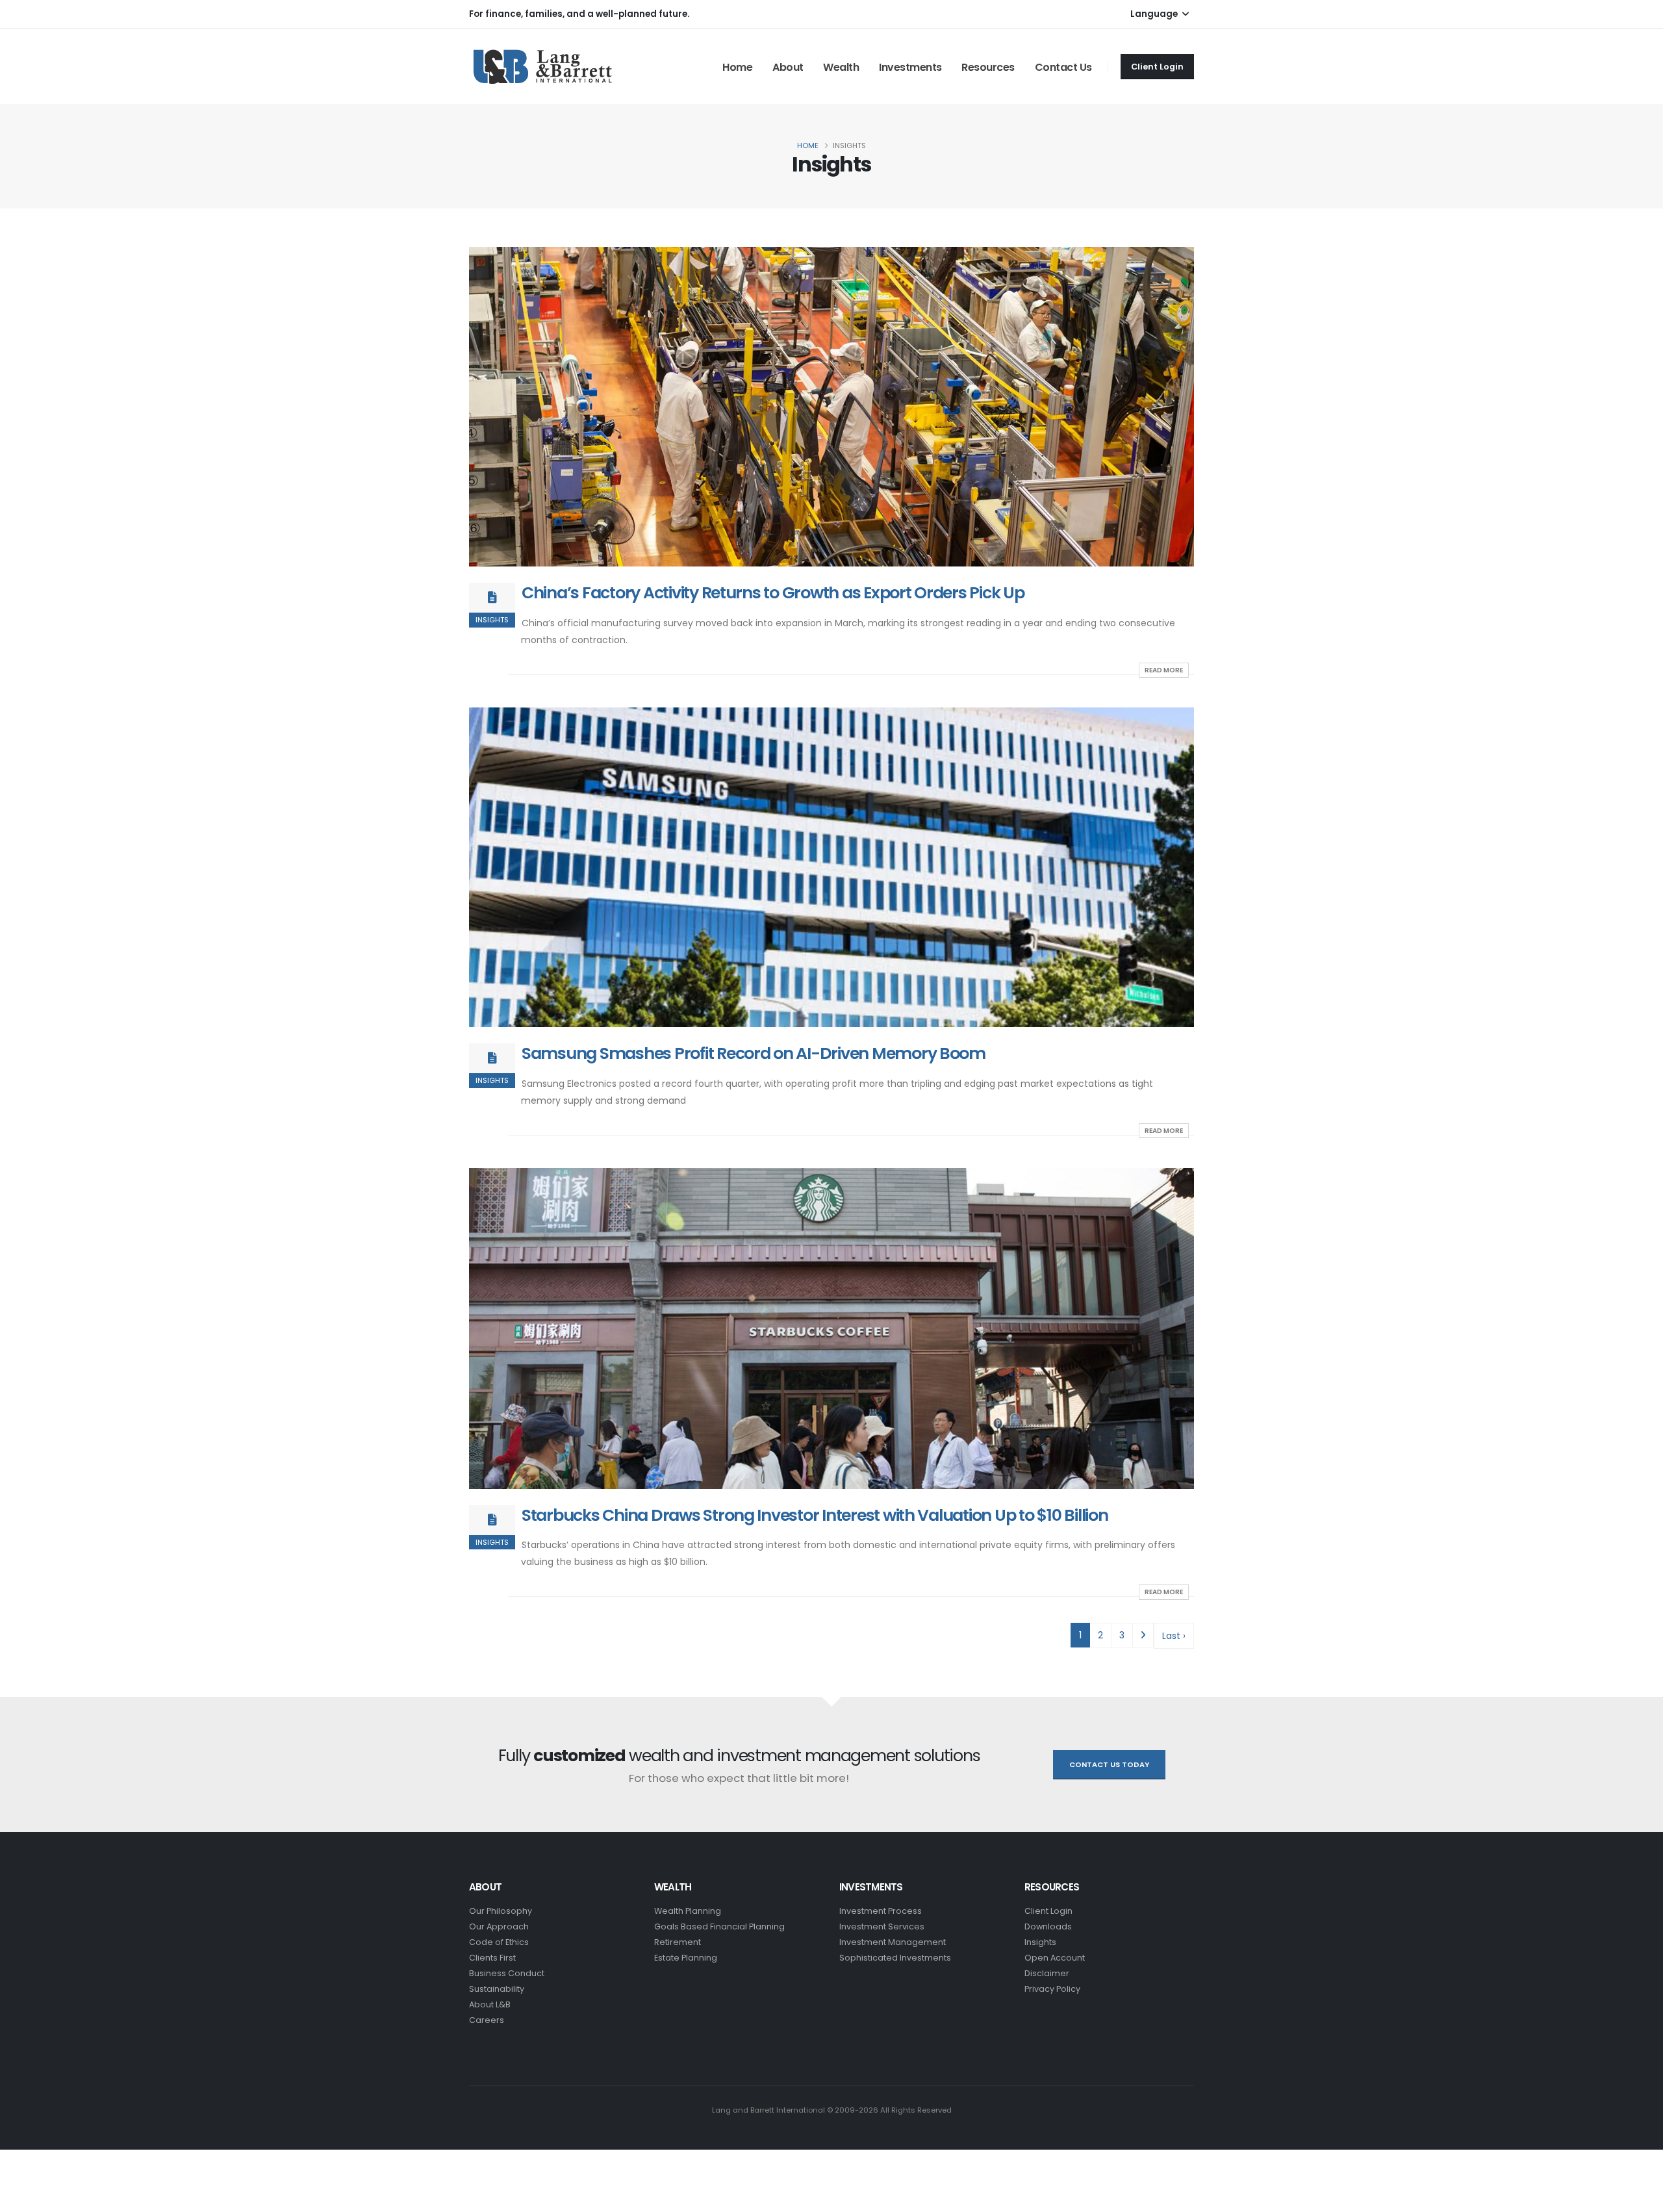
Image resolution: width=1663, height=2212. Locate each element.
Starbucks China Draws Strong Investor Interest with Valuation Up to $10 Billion (815, 1515)
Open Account (1055, 1958)
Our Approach (499, 1926)
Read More (1164, 670)
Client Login (1157, 67)
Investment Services (882, 1926)
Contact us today (1109, 1764)
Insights (1040, 1942)
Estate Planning (686, 1958)
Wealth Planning (688, 1911)
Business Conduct (507, 1973)
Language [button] (1155, 14)
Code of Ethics (499, 1942)
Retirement (678, 1942)
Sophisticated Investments (895, 1958)
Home (737, 67)
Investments (910, 67)
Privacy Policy (1052, 1989)
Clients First (492, 1958)
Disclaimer (1047, 1973)
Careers (487, 2020)
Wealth (841, 67)
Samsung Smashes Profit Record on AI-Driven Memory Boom (754, 1053)
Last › (1174, 1636)
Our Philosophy (501, 1911)
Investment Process (881, 1911)
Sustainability (497, 1989)
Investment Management (893, 1942)
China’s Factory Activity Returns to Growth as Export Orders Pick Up (773, 593)
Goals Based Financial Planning (719, 1926)
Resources (988, 67)
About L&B (490, 2004)
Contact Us (1063, 67)
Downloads (1048, 1926)
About (788, 67)
